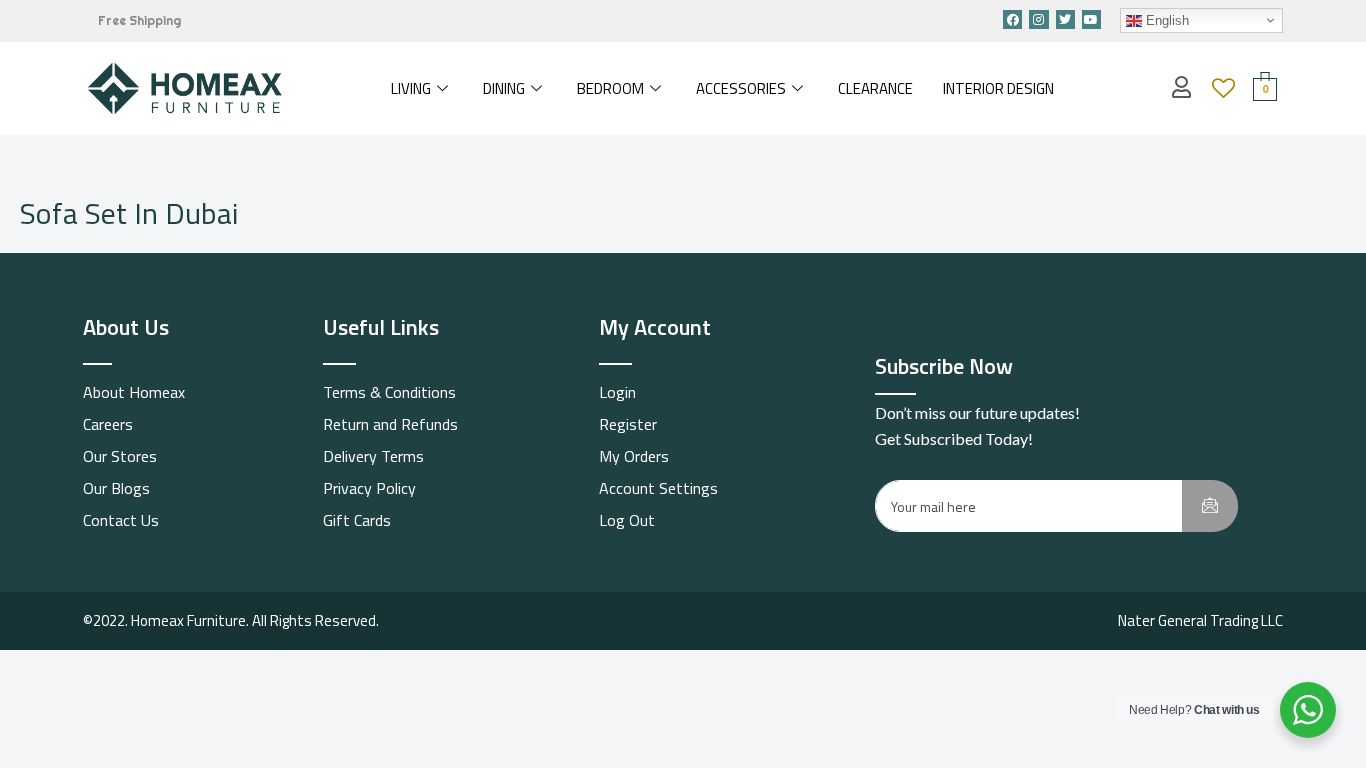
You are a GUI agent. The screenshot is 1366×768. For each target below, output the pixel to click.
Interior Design (998, 88)
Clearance (875, 88)
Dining (504, 88)
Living (411, 88)
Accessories (741, 88)
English (1165, 20)
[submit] (1210, 506)
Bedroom (610, 88)
